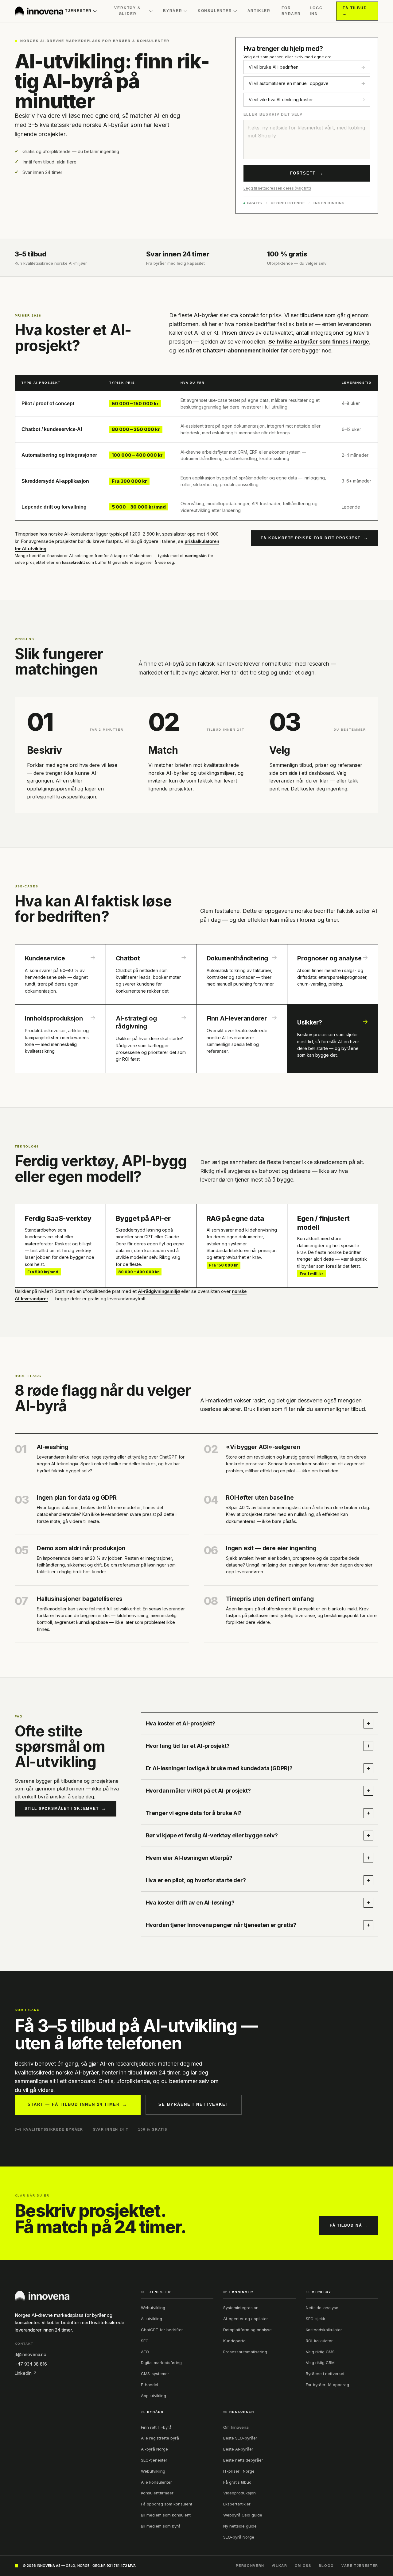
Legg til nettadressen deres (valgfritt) (277, 188)
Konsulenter (215, 11)
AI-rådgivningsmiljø (159, 1291)
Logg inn (316, 11)
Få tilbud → (355, 11)
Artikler (259, 11)
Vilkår (280, 2566)
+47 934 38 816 (31, 2364)
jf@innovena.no (31, 2354)
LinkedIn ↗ (26, 2373)
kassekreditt (73, 562)
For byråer (291, 11)
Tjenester (78, 11)
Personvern (250, 2566)
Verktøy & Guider (127, 11)
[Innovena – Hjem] (39, 11)
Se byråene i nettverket (194, 2104)
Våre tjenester (360, 2566)
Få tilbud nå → (349, 2225)
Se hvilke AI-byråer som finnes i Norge (319, 342)
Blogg (326, 2566)
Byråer (173, 11)
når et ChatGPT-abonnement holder (233, 351)
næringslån (196, 556)
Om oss (303, 2566)
